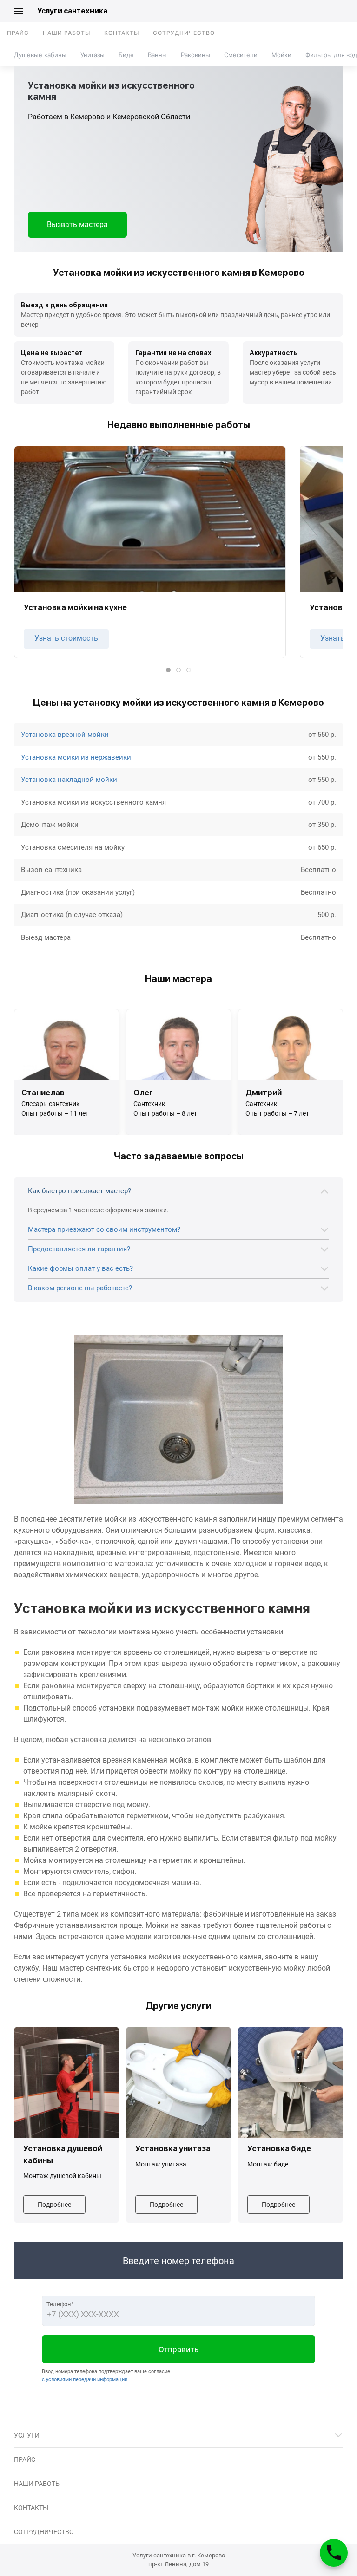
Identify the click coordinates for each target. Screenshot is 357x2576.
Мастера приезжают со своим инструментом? (104, 1229)
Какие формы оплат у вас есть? (80, 1268)
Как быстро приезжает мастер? (79, 1191)
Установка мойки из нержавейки (76, 757)
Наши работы (66, 33)
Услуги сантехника (72, 11)
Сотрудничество (184, 33)
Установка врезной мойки (65, 735)
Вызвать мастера (77, 224)
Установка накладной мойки (69, 780)
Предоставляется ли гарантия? (79, 1249)
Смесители (241, 55)
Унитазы (93, 55)
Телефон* (60, 2304)
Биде (126, 55)
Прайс (18, 33)
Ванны (157, 55)
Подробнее (54, 2205)
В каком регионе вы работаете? (80, 1288)
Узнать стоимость (66, 638)
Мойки (281, 55)
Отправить (178, 2349)
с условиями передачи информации (85, 2379)
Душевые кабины (40, 55)
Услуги (27, 2435)
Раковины (195, 55)
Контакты (122, 33)
